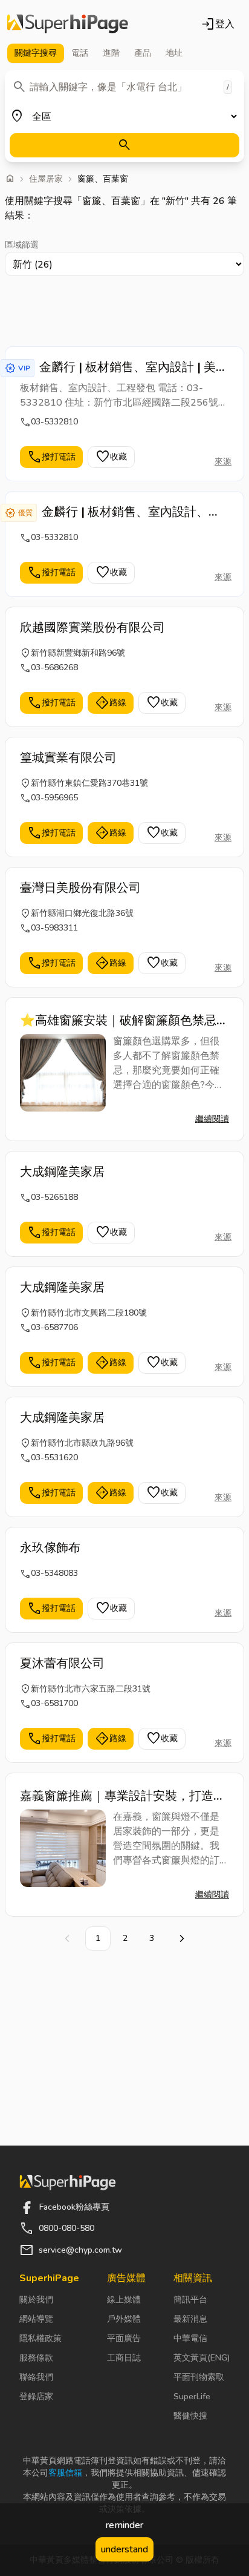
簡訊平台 (190, 2300)
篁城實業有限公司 (68, 758)
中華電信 (190, 2338)
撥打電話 (51, 457)
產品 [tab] (143, 53)
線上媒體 (124, 2300)
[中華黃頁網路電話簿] (68, 24)
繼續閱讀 (212, 1119)
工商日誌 (124, 2358)
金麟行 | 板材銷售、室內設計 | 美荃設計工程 (134, 367)
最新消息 (190, 2319)
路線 (111, 703)
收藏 (111, 457)
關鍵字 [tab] (36, 53)
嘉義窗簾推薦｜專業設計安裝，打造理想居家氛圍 (123, 1796)
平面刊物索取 (199, 2377)
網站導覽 (36, 2319)
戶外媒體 (124, 2319)
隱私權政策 (40, 2338)
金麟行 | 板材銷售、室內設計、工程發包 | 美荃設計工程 (131, 512)
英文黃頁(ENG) (202, 2358)
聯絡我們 (36, 2377)
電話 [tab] (80, 53)
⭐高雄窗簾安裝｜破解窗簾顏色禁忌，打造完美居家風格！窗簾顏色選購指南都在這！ (124, 1021)
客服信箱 (65, 2473)
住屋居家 (46, 179)
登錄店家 (36, 2396)
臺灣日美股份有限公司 (80, 888)
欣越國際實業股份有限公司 (92, 628)
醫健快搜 (190, 2416)
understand (124, 2549)
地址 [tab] (174, 53)
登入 (218, 24)
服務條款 (36, 2358)
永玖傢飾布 (50, 1548)
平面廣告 (124, 2338)
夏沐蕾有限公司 (62, 1663)
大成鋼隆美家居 (62, 1172)
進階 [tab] (111, 53)
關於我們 (36, 2300)
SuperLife (192, 2396)
